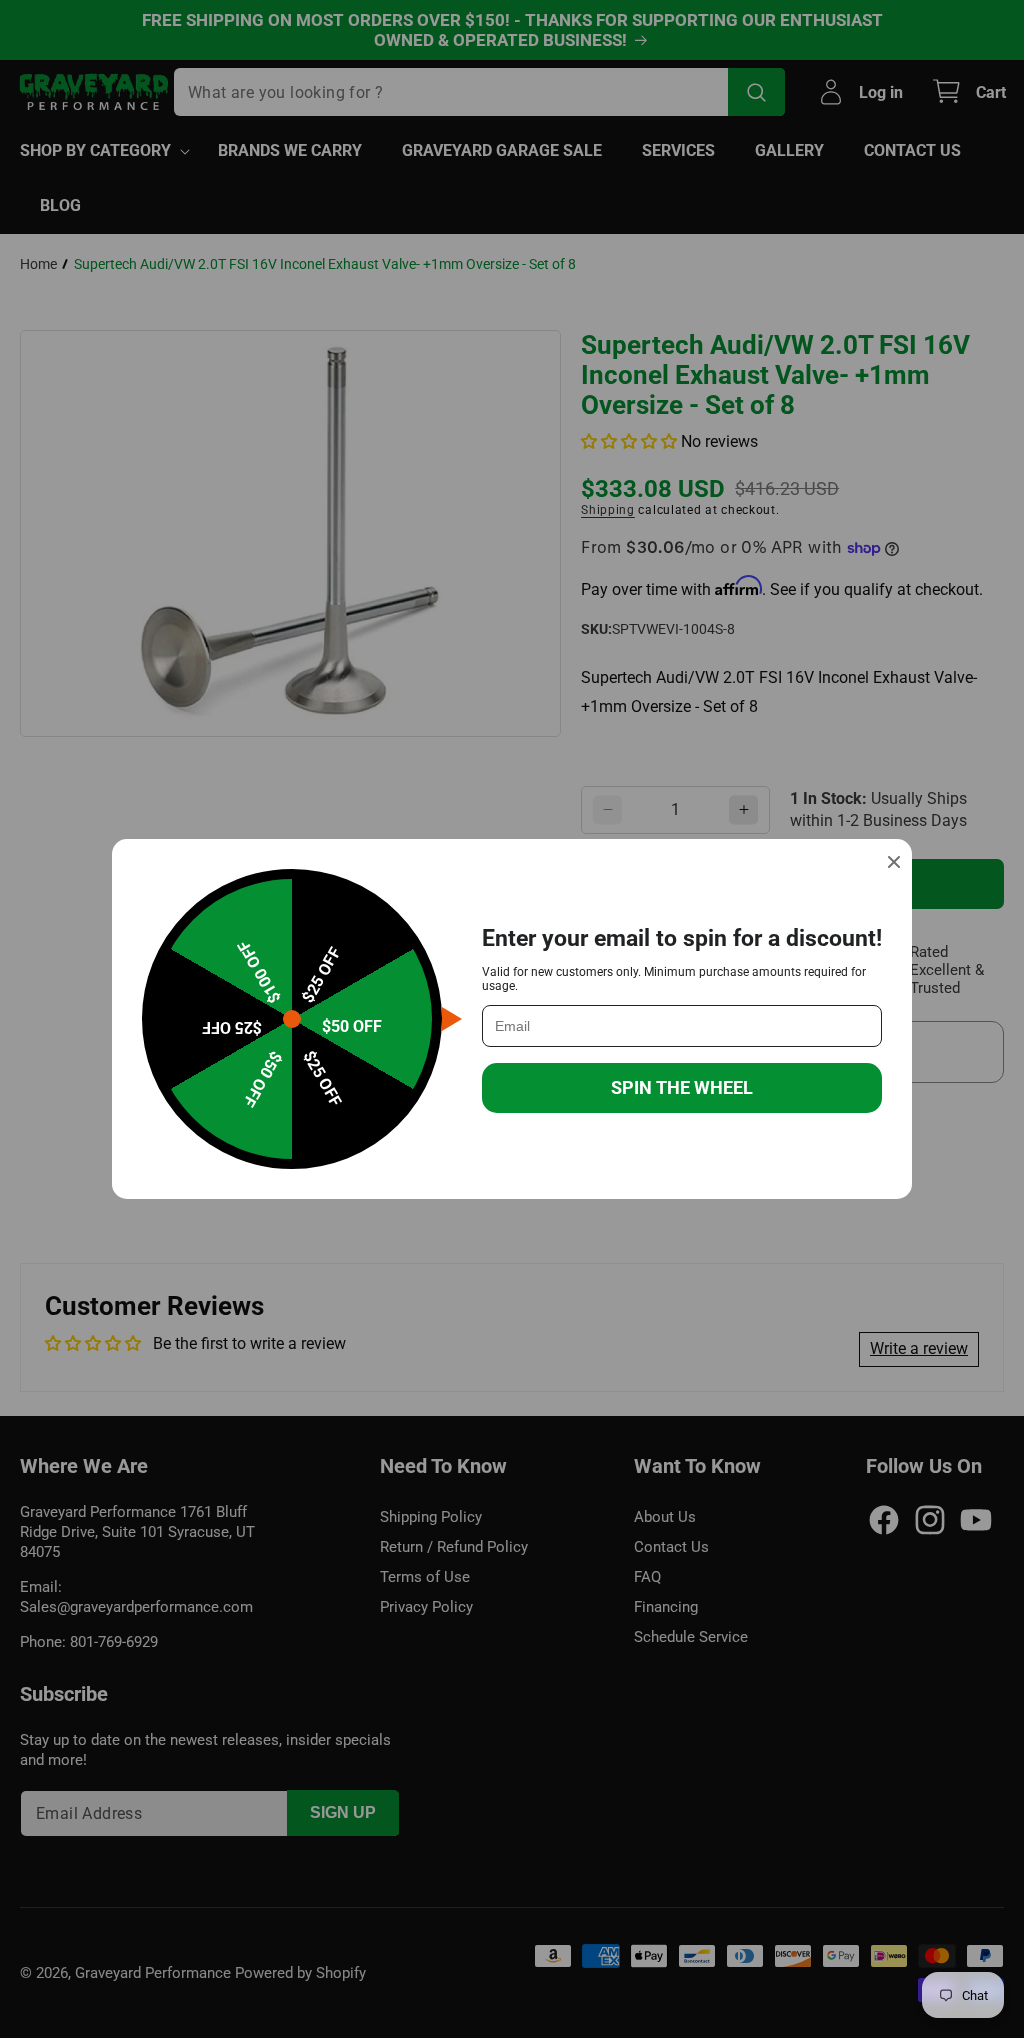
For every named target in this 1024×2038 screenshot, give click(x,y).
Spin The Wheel (682, 1087)
